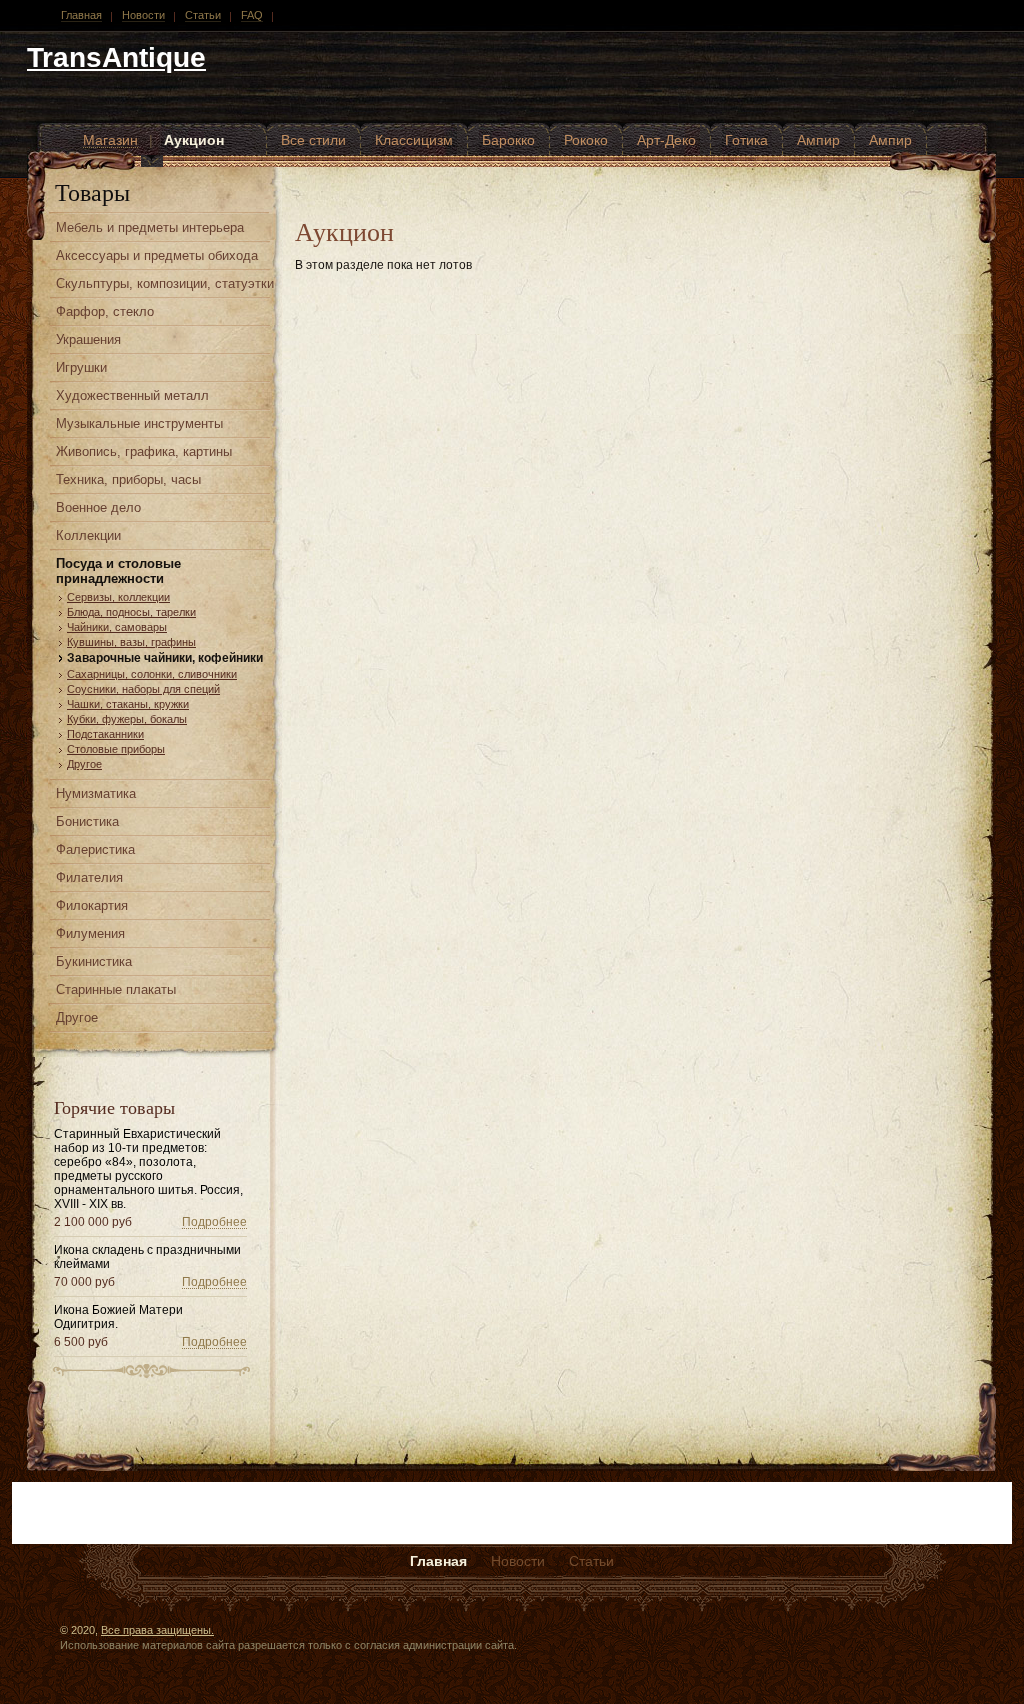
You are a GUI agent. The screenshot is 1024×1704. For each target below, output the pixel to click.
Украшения (88, 339)
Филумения (90, 933)
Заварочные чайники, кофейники (165, 658)
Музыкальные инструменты (139, 423)
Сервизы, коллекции (118, 597)
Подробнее (214, 1222)
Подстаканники (105, 734)
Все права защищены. (157, 1630)
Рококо (586, 140)
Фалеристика (95, 849)
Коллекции (88, 535)
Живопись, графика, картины (144, 451)
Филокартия (92, 905)
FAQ (252, 15)
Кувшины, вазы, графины (131, 642)
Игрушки (81, 367)
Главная (81, 15)
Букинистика (94, 961)
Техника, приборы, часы (128, 479)
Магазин (110, 140)
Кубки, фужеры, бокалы (127, 719)
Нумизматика (96, 793)
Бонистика (87, 821)
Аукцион (194, 140)
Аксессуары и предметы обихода (157, 255)
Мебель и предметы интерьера (150, 227)
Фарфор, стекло (105, 311)
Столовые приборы (116, 749)
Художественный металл (132, 395)
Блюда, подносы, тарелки (131, 612)
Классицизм (414, 140)
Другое (84, 764)
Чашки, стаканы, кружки (128, 704)
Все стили (313, 140)
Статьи (203, 15)
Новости (143, 15)
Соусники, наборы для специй (143, 689)
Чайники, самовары (117, 627)
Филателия (89, 877)
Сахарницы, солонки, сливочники (152, 674)
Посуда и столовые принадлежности (118, 571)
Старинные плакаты (116, 989)
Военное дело (98, 507)
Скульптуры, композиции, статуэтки (165, 283)
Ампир (818, 140)
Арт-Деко (666, 140)
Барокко (508, 140)
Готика (746, 140)
